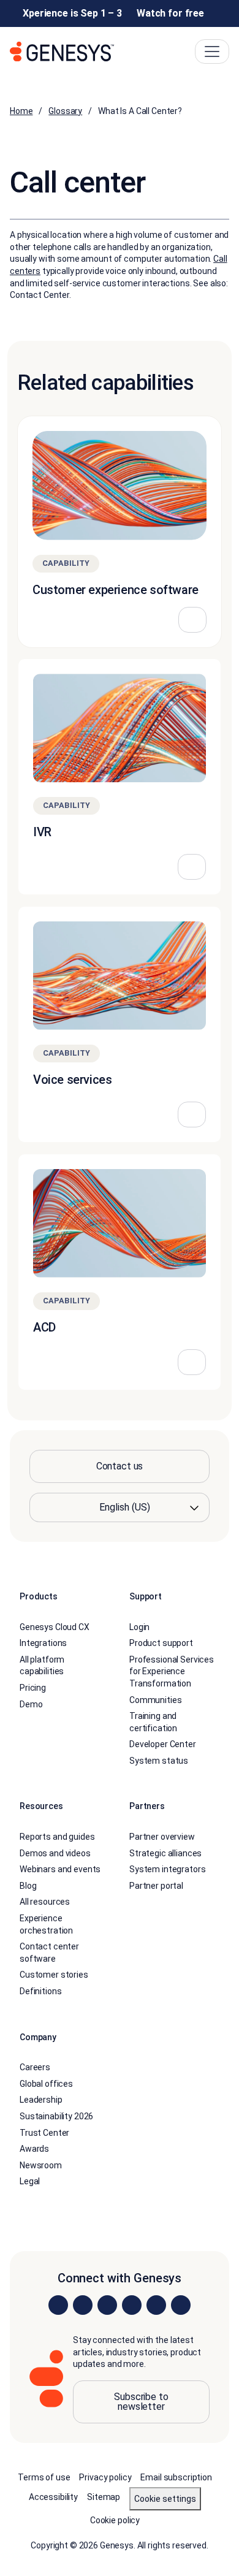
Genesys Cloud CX (55, 1627)
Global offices (46, 2084)
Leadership (41, 2100)
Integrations (43, 1643)
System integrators (167, 1869)
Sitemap (104, 2497)
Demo (31, 1704)
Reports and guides (57, 1837)
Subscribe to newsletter (141, 2402)
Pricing (33, 1688)
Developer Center (163, 1744)
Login (139, 1627)
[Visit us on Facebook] (132, 2305)
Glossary (65, 111)
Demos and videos (55, 1853)
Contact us (120, 1466)
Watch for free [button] (170, 13)
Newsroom (41, 2165)
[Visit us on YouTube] (156, 2305)
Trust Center (44, 2133)
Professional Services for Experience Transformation (172, 1671)
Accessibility (53, 2497)
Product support (161, 1643)
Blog (28, 1886)
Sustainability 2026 (56, 2116)
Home (21, 111)
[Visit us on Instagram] (83, 2305)
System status (159, 1761)
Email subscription (176, 2477)
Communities (155, 1700)
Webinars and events (60, 1869)
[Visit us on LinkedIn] (58, 2305)
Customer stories (54, 1975)
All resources (45, 1902)
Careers (35, 2067)
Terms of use (44, 2477)
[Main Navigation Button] (212, 51)
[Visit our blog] (181, 2305)
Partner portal (156, 1886)
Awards (34, 2149)
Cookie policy (115, 2520)
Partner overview (162, 1837)
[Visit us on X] (107, 2305)
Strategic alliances (165, 1853)
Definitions (40, 1991)
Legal (30, 2181)
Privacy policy (105, 2477)
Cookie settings (165, 2499)
